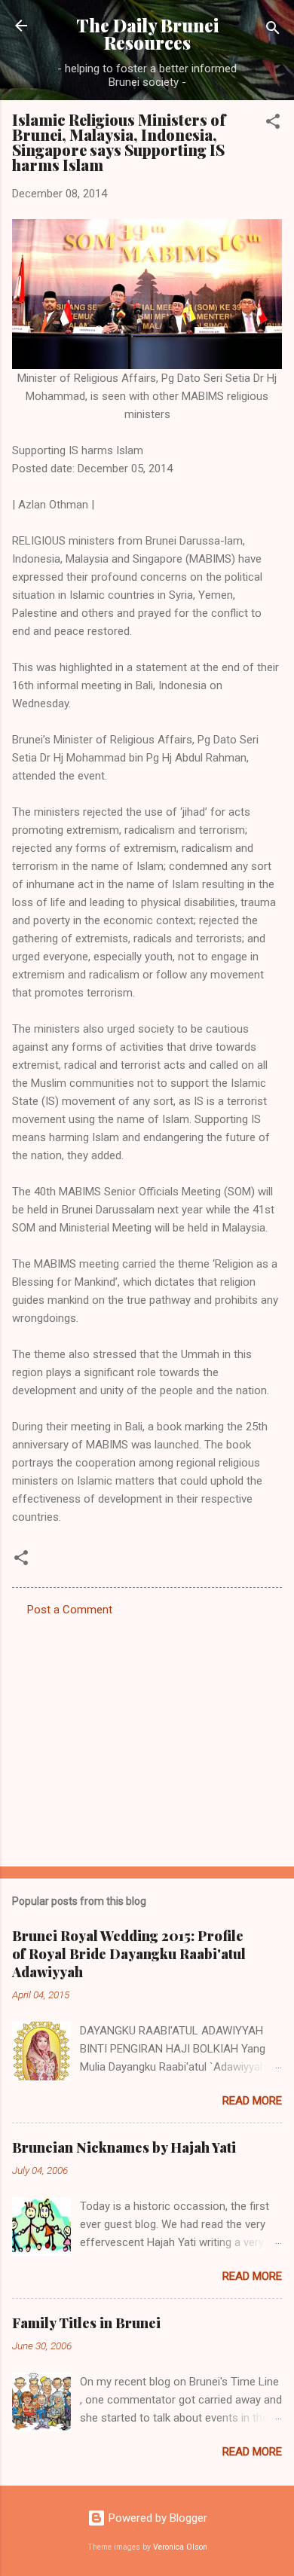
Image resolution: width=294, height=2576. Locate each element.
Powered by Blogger (156, 2518)
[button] (273, 124)
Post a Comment (70, 1610)
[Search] (273, 31)
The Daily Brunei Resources (147, 34)
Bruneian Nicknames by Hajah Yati (124, 2147)
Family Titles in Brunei (86, 2323)
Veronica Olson (180, 2547)
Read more (252, 2101)
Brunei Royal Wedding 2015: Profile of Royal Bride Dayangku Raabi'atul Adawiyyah (129, 1954)
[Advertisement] (147, 1737)
